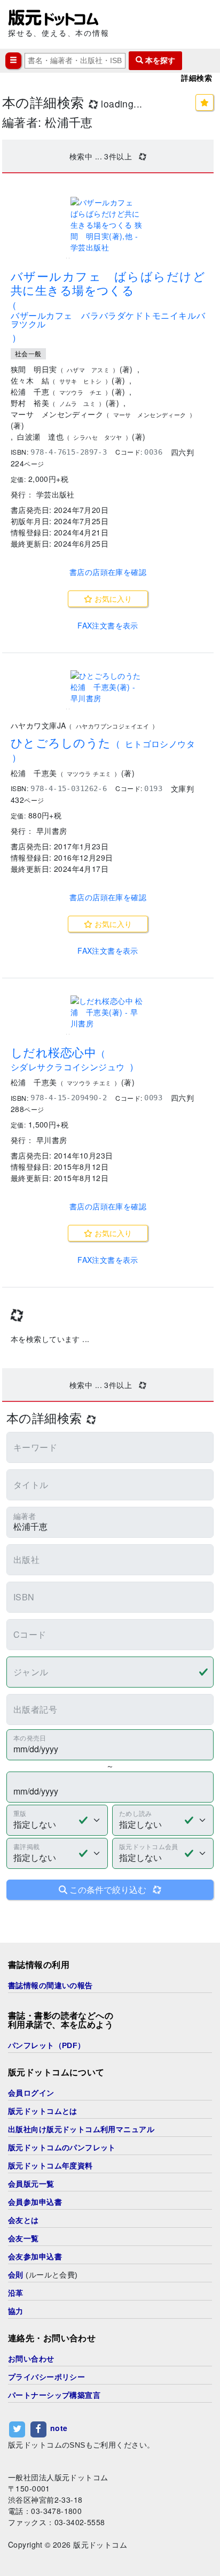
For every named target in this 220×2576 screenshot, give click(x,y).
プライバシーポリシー (46, 2377)
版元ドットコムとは (43, 2111)
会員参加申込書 (35, 2202)
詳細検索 (197, 78)
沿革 (16, 2293)
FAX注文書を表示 (108, 625)
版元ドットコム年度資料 (50, 2166)
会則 (16, 2275)
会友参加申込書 (35, 2257)
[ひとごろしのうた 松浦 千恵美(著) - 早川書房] (108, 687)
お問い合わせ (31, 2359)
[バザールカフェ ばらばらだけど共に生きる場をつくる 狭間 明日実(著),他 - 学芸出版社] (108, 225)
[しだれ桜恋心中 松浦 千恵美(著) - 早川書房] (108, 1012)
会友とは (23, 2220)
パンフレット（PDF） (47, 2045)
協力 (16, 2311)
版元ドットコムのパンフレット (62, 2148)
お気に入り (112, 599)
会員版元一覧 (31, 2184)
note (59, 2428)
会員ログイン (31, 2093)
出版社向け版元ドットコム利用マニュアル (81, 2129)
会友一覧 (23, 2238)
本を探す (159, 60)
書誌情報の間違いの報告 (50, 1985)
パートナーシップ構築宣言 (54, 2395)
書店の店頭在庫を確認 (108, 572)
